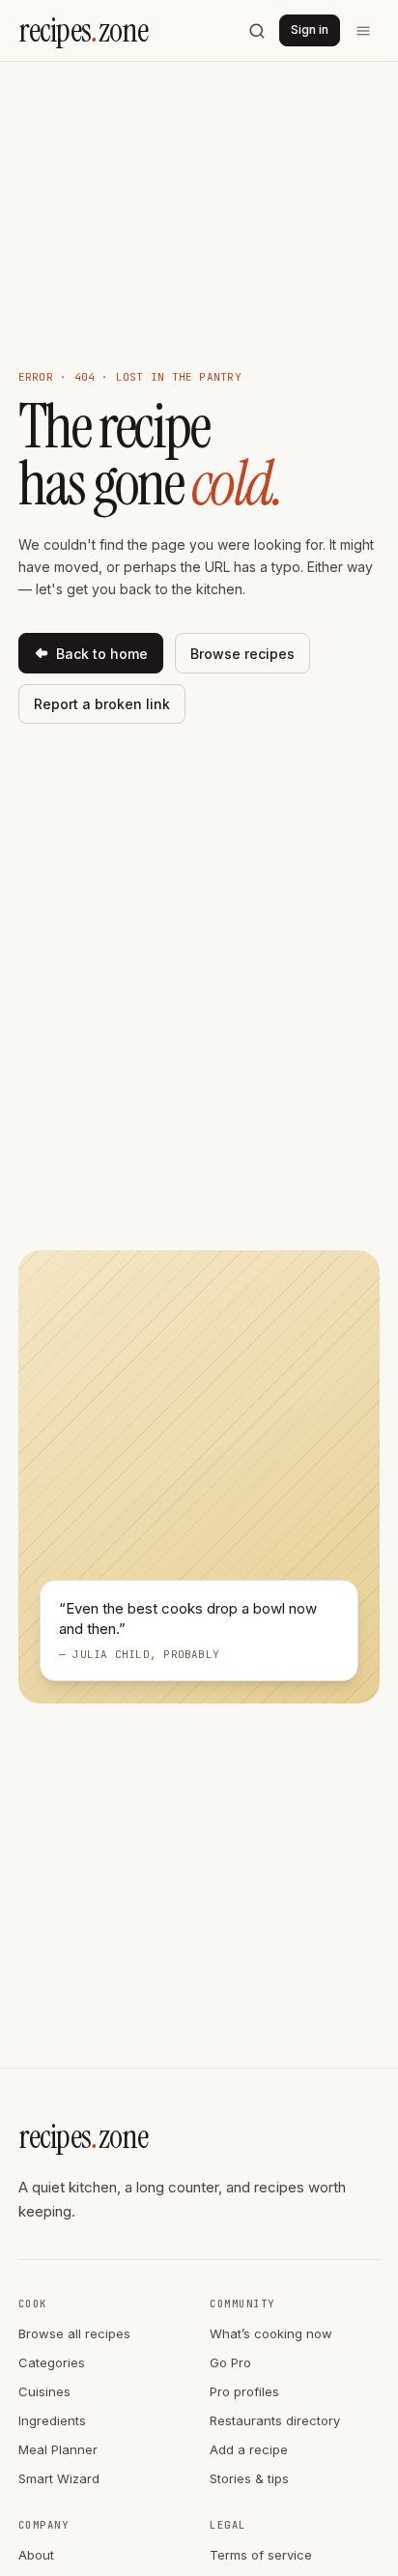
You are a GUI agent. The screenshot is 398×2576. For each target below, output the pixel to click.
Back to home (102, 654)
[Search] (257, 31)
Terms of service (261, 2555)
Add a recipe (249, 2449)
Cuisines (44, 2391)
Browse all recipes (74, 2333)
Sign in (310, 29)
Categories (52, 2362)
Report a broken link (102, 704)
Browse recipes (242, 654)
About (36, 2555)
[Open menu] (364, 31)
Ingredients (52, 2420)
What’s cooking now (271, 2333)
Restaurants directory (275, 2420)
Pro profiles (244, 2391)
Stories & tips (249, 2478)
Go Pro (230, 2362)
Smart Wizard (59, 2478)
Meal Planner (58, 2449)
